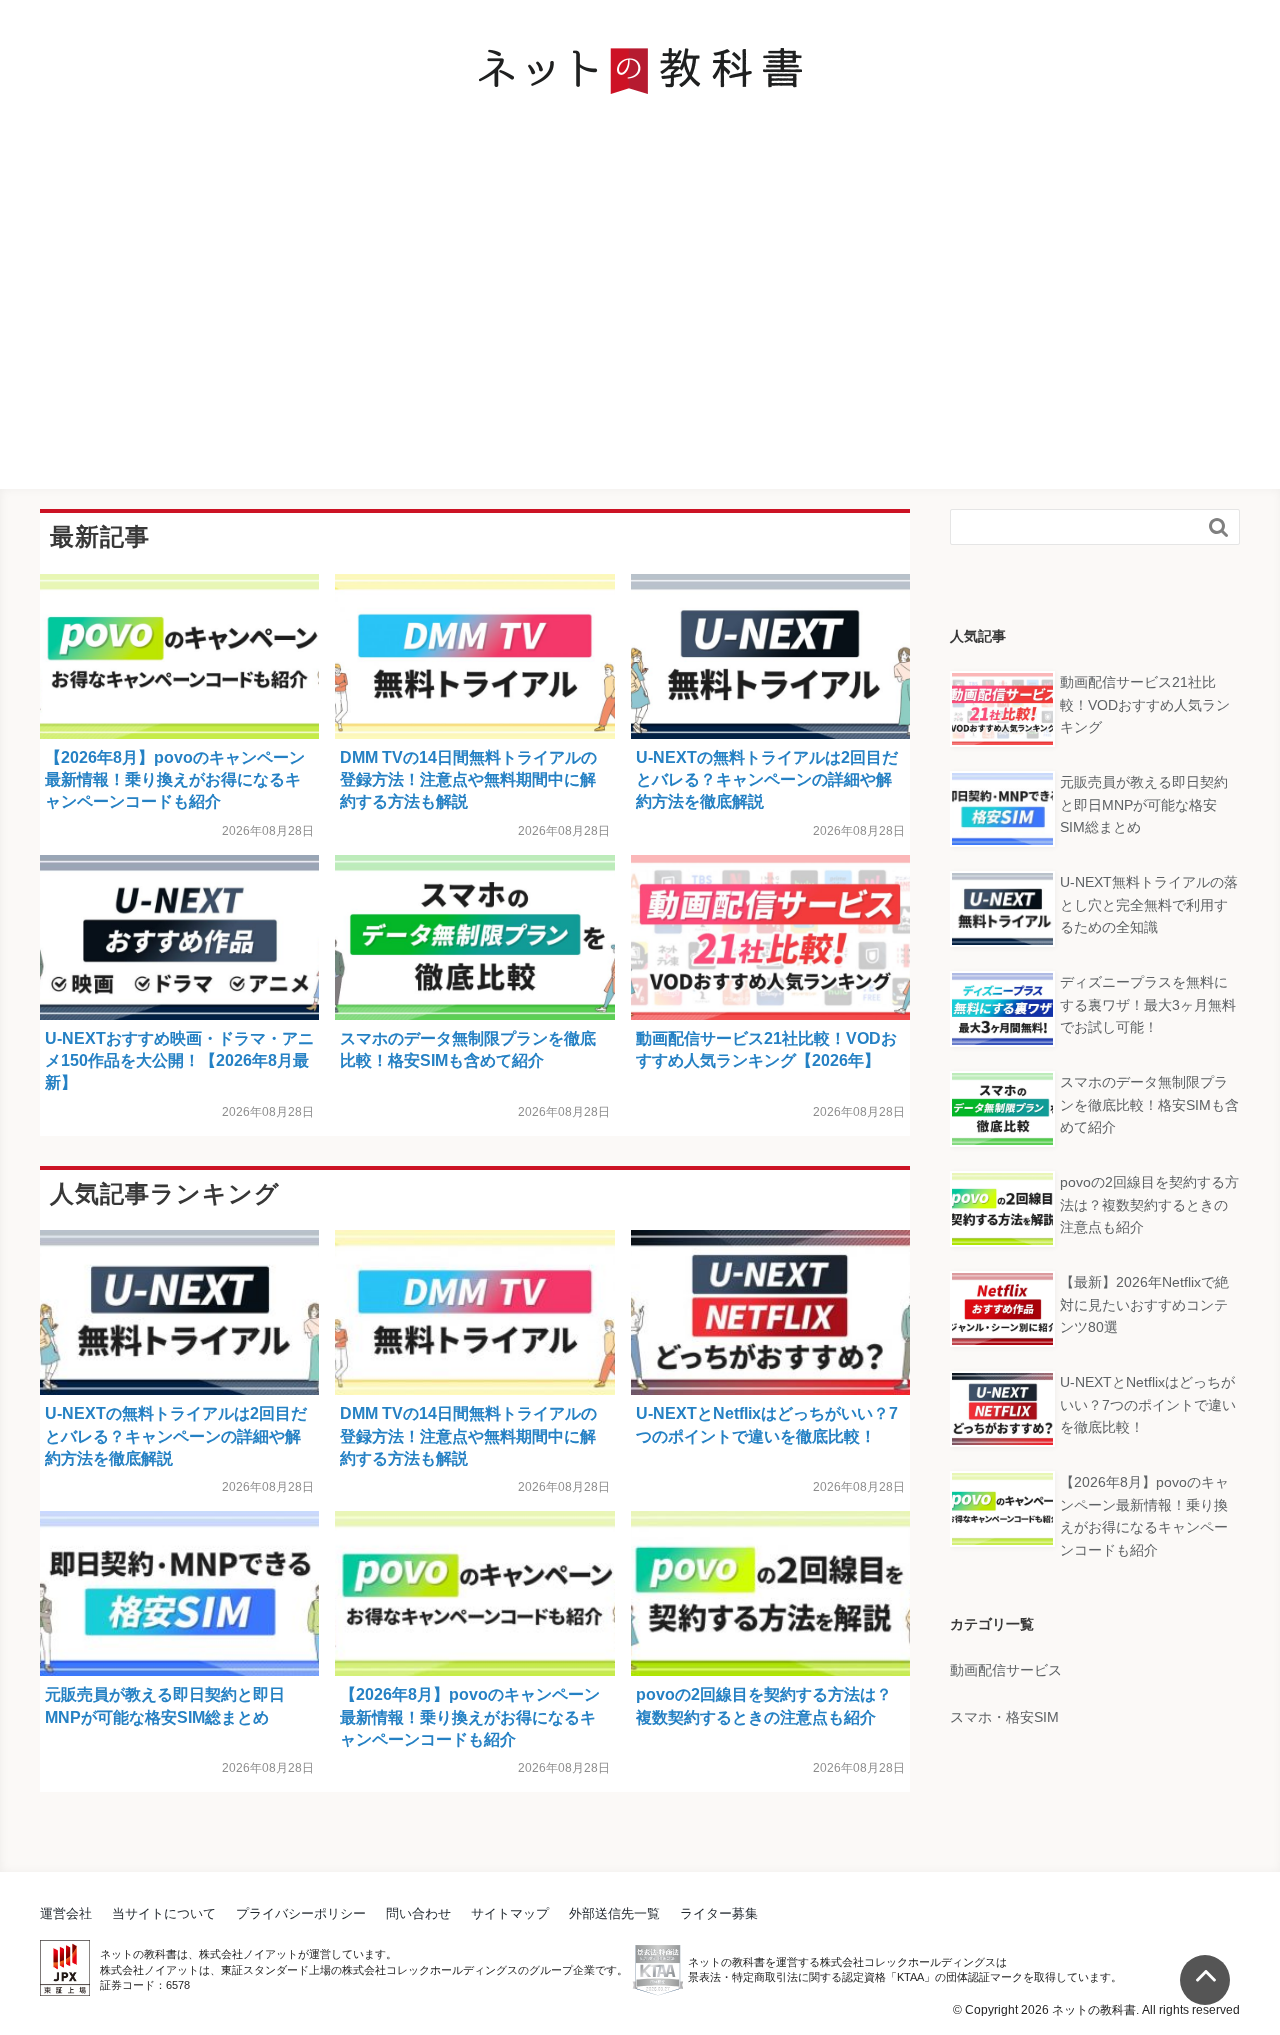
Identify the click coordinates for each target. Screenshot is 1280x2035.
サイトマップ (510, 1913)
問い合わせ (418, 1913)
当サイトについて (164, 1913)
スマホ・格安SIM (1004, 1717)
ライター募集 (719, 1913)
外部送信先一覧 (614, 1913)
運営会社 (66, 1913)
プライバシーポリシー (301, 1913)
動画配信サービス (1006, 1670)
